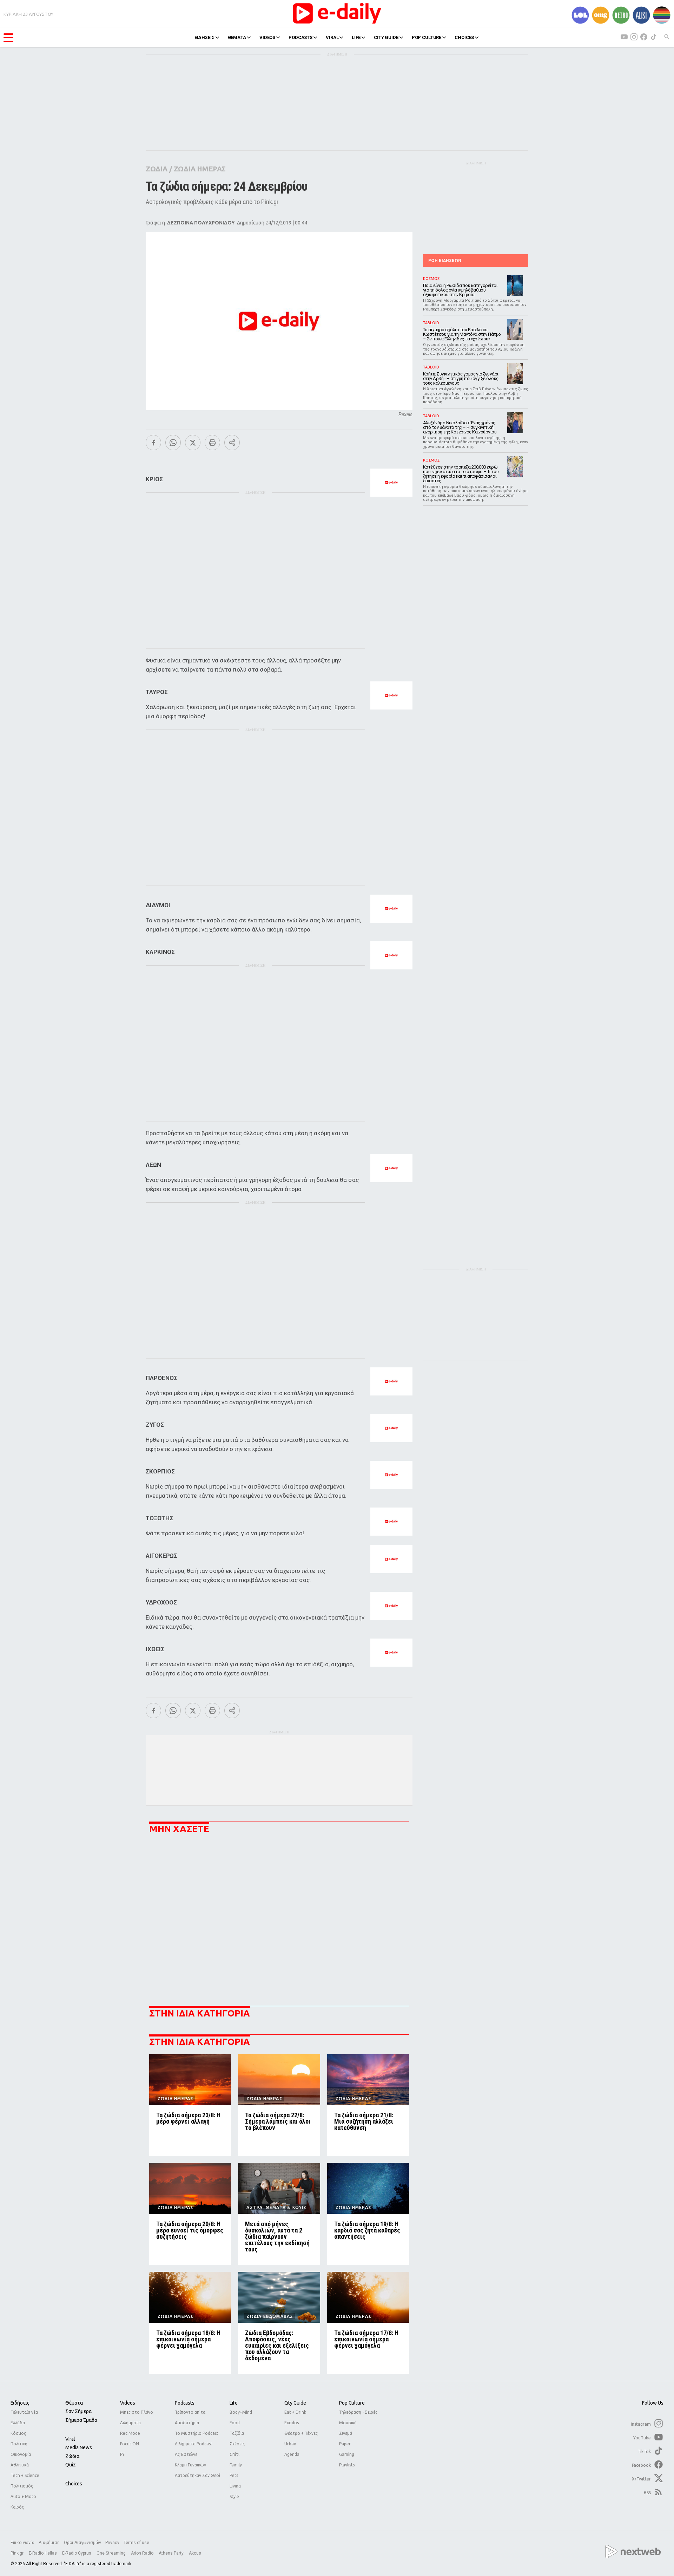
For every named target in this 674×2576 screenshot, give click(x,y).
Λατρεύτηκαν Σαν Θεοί (197, 2475)
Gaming (347, 2454)
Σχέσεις (237, 2444)
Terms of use (136, 2543)
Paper (345, 2444)
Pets (234, 2475)
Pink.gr (18, 2553)
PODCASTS (300, 37)
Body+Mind (241, 2412)
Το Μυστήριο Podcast (197, 2433)
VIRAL (332, 37)
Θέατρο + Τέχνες (301, 2433)
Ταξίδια (237, 2433)
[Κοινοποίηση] (232, 443)
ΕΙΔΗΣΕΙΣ (204, 37)
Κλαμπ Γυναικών (190, 2465)
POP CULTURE (427, 37)
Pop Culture (352, 2403)
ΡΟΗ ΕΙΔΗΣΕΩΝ (445, 260)
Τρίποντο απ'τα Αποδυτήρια (190, 2417)
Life (234, 2403)
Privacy (112, 2543)
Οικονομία (21, 2454)
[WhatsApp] (173, 443)
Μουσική (348, 2423)
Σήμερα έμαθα (81, 2420)
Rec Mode (130, 2433)
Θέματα (74, 2403)
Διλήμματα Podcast (194, 2444)
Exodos (292, 2423)
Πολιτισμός (22, 2486)
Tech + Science (25, 2475)
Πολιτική (19, 2444)
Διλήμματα (130, 2423)
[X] (193, 443)
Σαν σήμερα (78, 2411)
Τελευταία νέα (24, 2412)
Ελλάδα (18, 2423)
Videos (128, 2403)
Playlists (347, 2465)
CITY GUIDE (386, 37)
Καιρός (17, 2507)
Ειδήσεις (20, 2403)
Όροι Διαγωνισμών (82, 2543)
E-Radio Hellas (43, 2553)
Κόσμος (18, 2433)
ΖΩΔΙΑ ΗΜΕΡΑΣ (200, 169)
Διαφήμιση (49, 2543)
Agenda (292, 2454)
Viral (70, 2439)
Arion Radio (143, 2553)
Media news (79, 2447)
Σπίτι (234, 2454)
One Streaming (112, 2553)
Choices (74, 2484)
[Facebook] (153, 443)
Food (235, 2423)
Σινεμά (346, 2433)
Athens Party (172, 2553)
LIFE (356, 37)
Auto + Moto (23, 2496)
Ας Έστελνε (186, 2454)
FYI (123, 2454)
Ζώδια (72, 2456)
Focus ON (130, 2444)
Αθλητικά (20, 2465)
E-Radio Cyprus (77, 2553)
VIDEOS (267, 37)
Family (236, 2465)
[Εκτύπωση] (212, 443)
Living (235, 2486)
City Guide (295, 2403)
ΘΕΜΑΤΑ (237, 37)
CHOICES (464, 37)
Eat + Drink (295, 2412)
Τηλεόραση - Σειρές (358, 2412)
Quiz (71, 2465)
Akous (195, 2553)
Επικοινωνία (22, 2543)
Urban (290, 2444)
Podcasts (185, 2403)
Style (234, 2496)
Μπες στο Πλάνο (137, 2412)
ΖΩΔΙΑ (157, 169)
